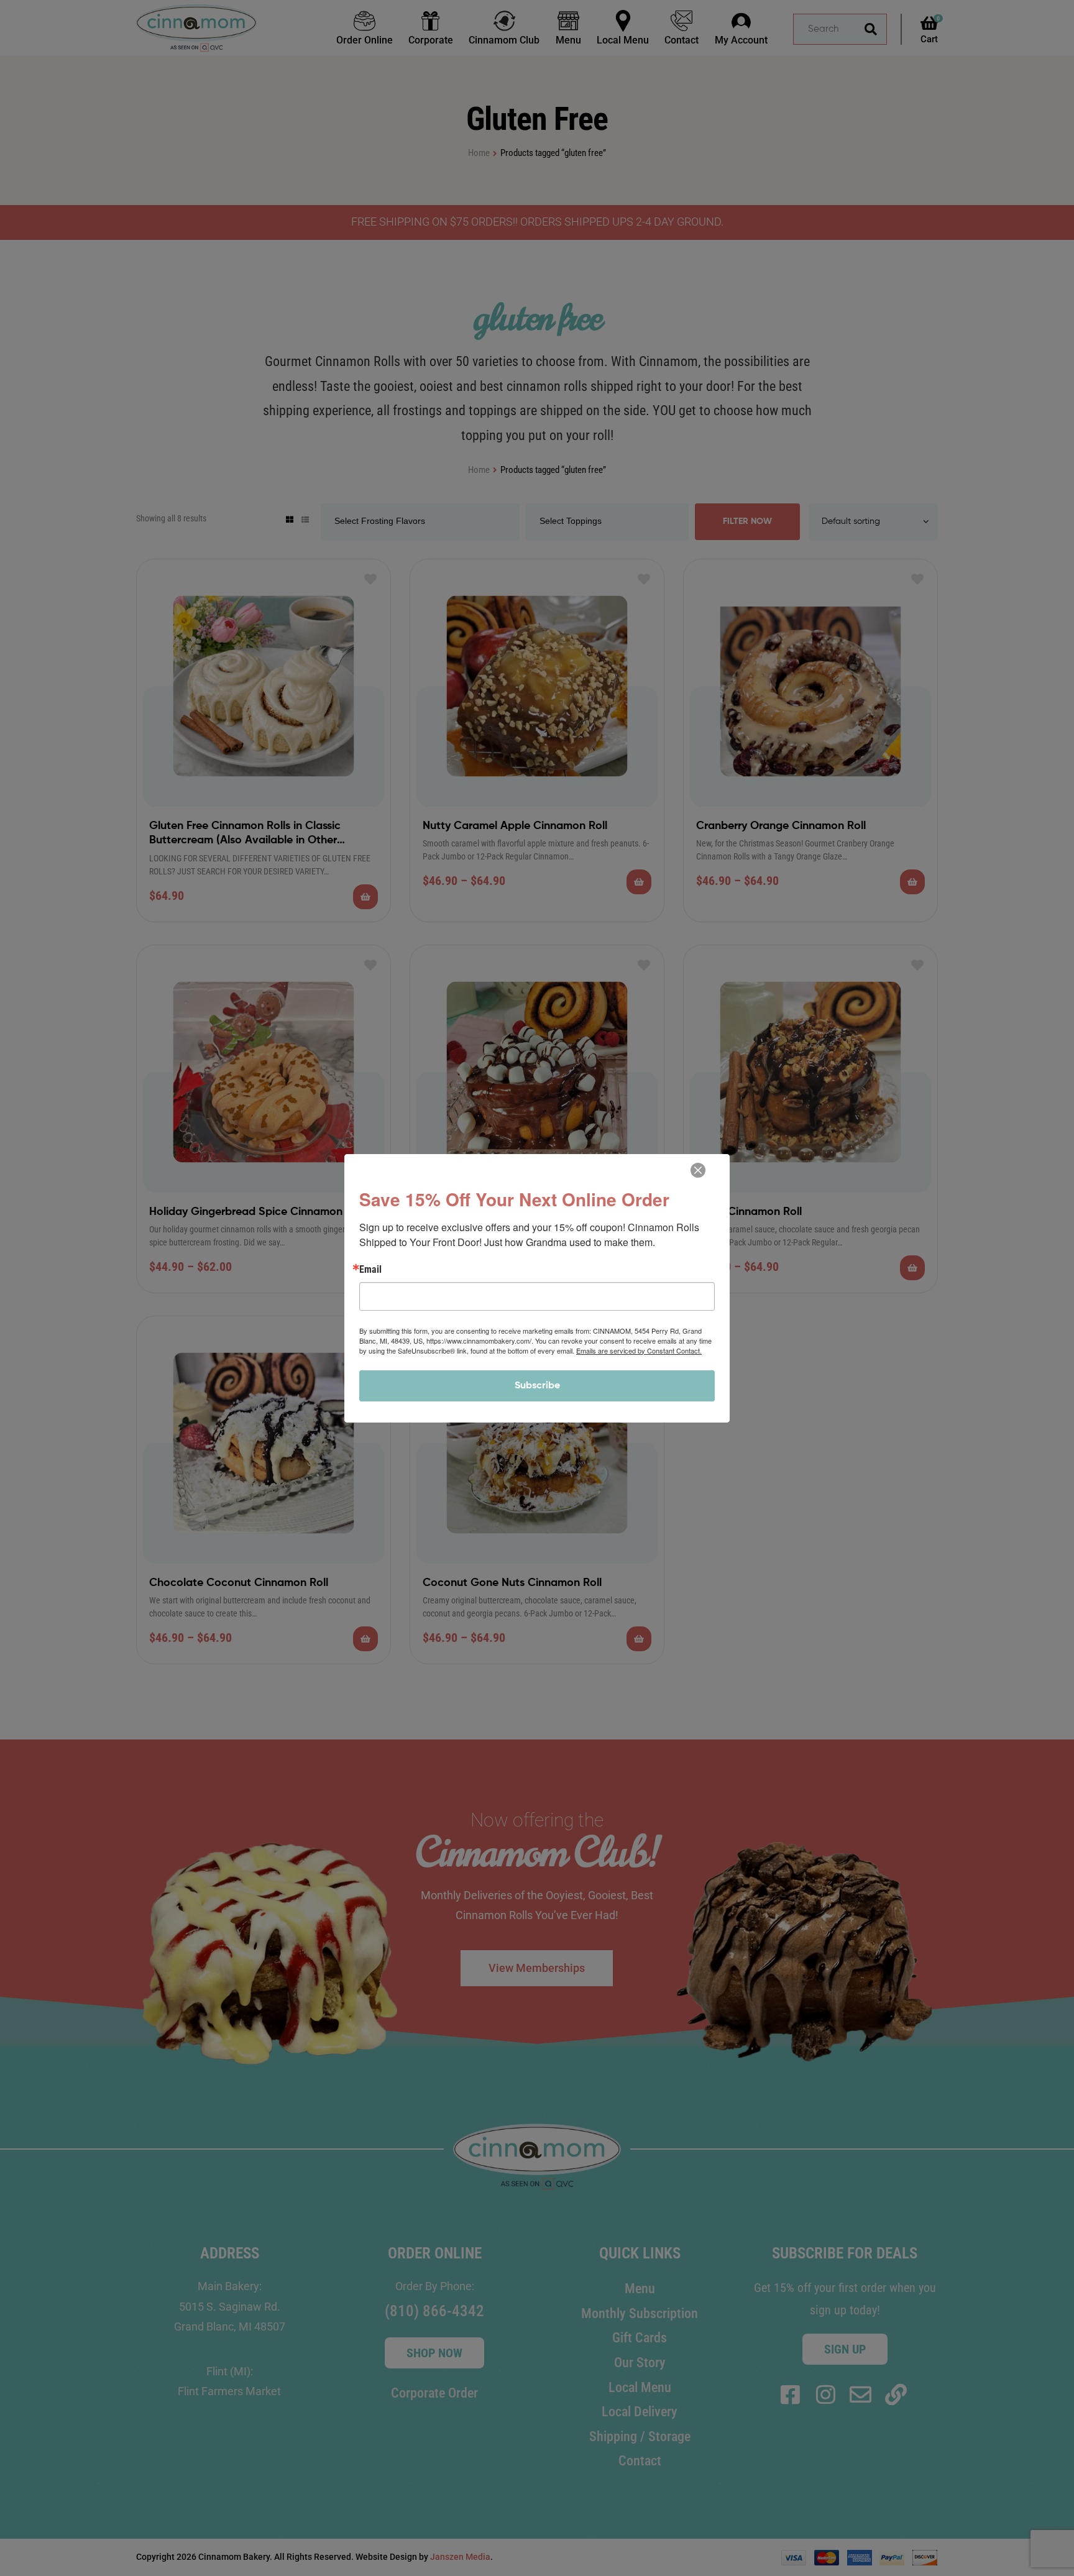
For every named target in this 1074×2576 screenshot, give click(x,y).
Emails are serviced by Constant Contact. (639, 1350)
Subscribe (537, 1386)
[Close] (698, 1170)
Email (370, 1270)
